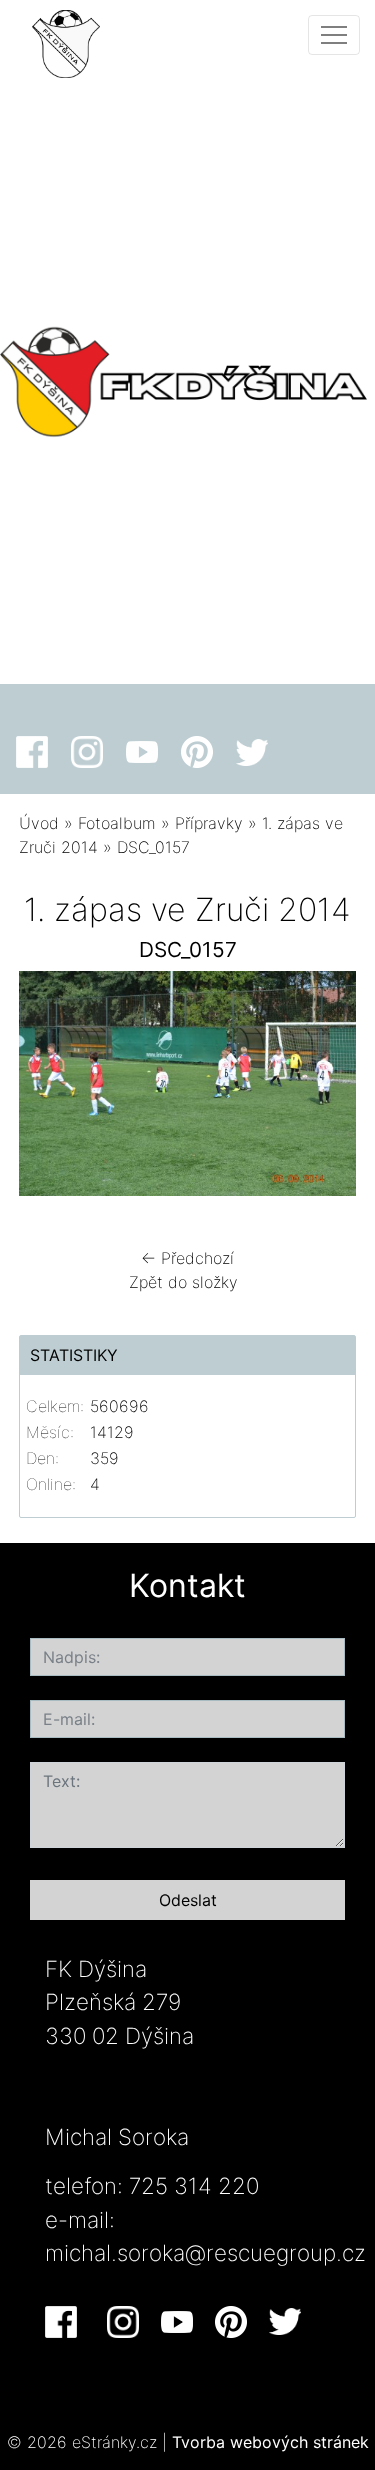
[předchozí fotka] (51, 1088)
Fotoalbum (117, 823)
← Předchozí (187, 1258)
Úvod (39, 823)
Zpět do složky (183, 1282)
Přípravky (209, 823)
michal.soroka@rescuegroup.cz (205, 2252)
